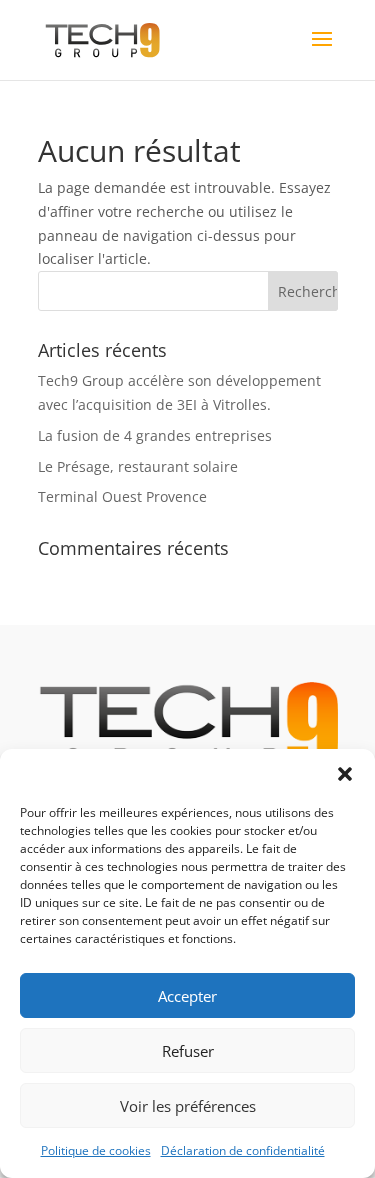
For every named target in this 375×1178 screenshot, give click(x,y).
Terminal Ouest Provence (122, 496)
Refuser (188, 1051)
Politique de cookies (96, 1150)
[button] (345, 774)
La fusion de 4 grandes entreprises (155, 435)
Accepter (187, 996)
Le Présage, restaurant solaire (138, 466)
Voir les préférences (188, 1106)
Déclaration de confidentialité (243, 1150)
